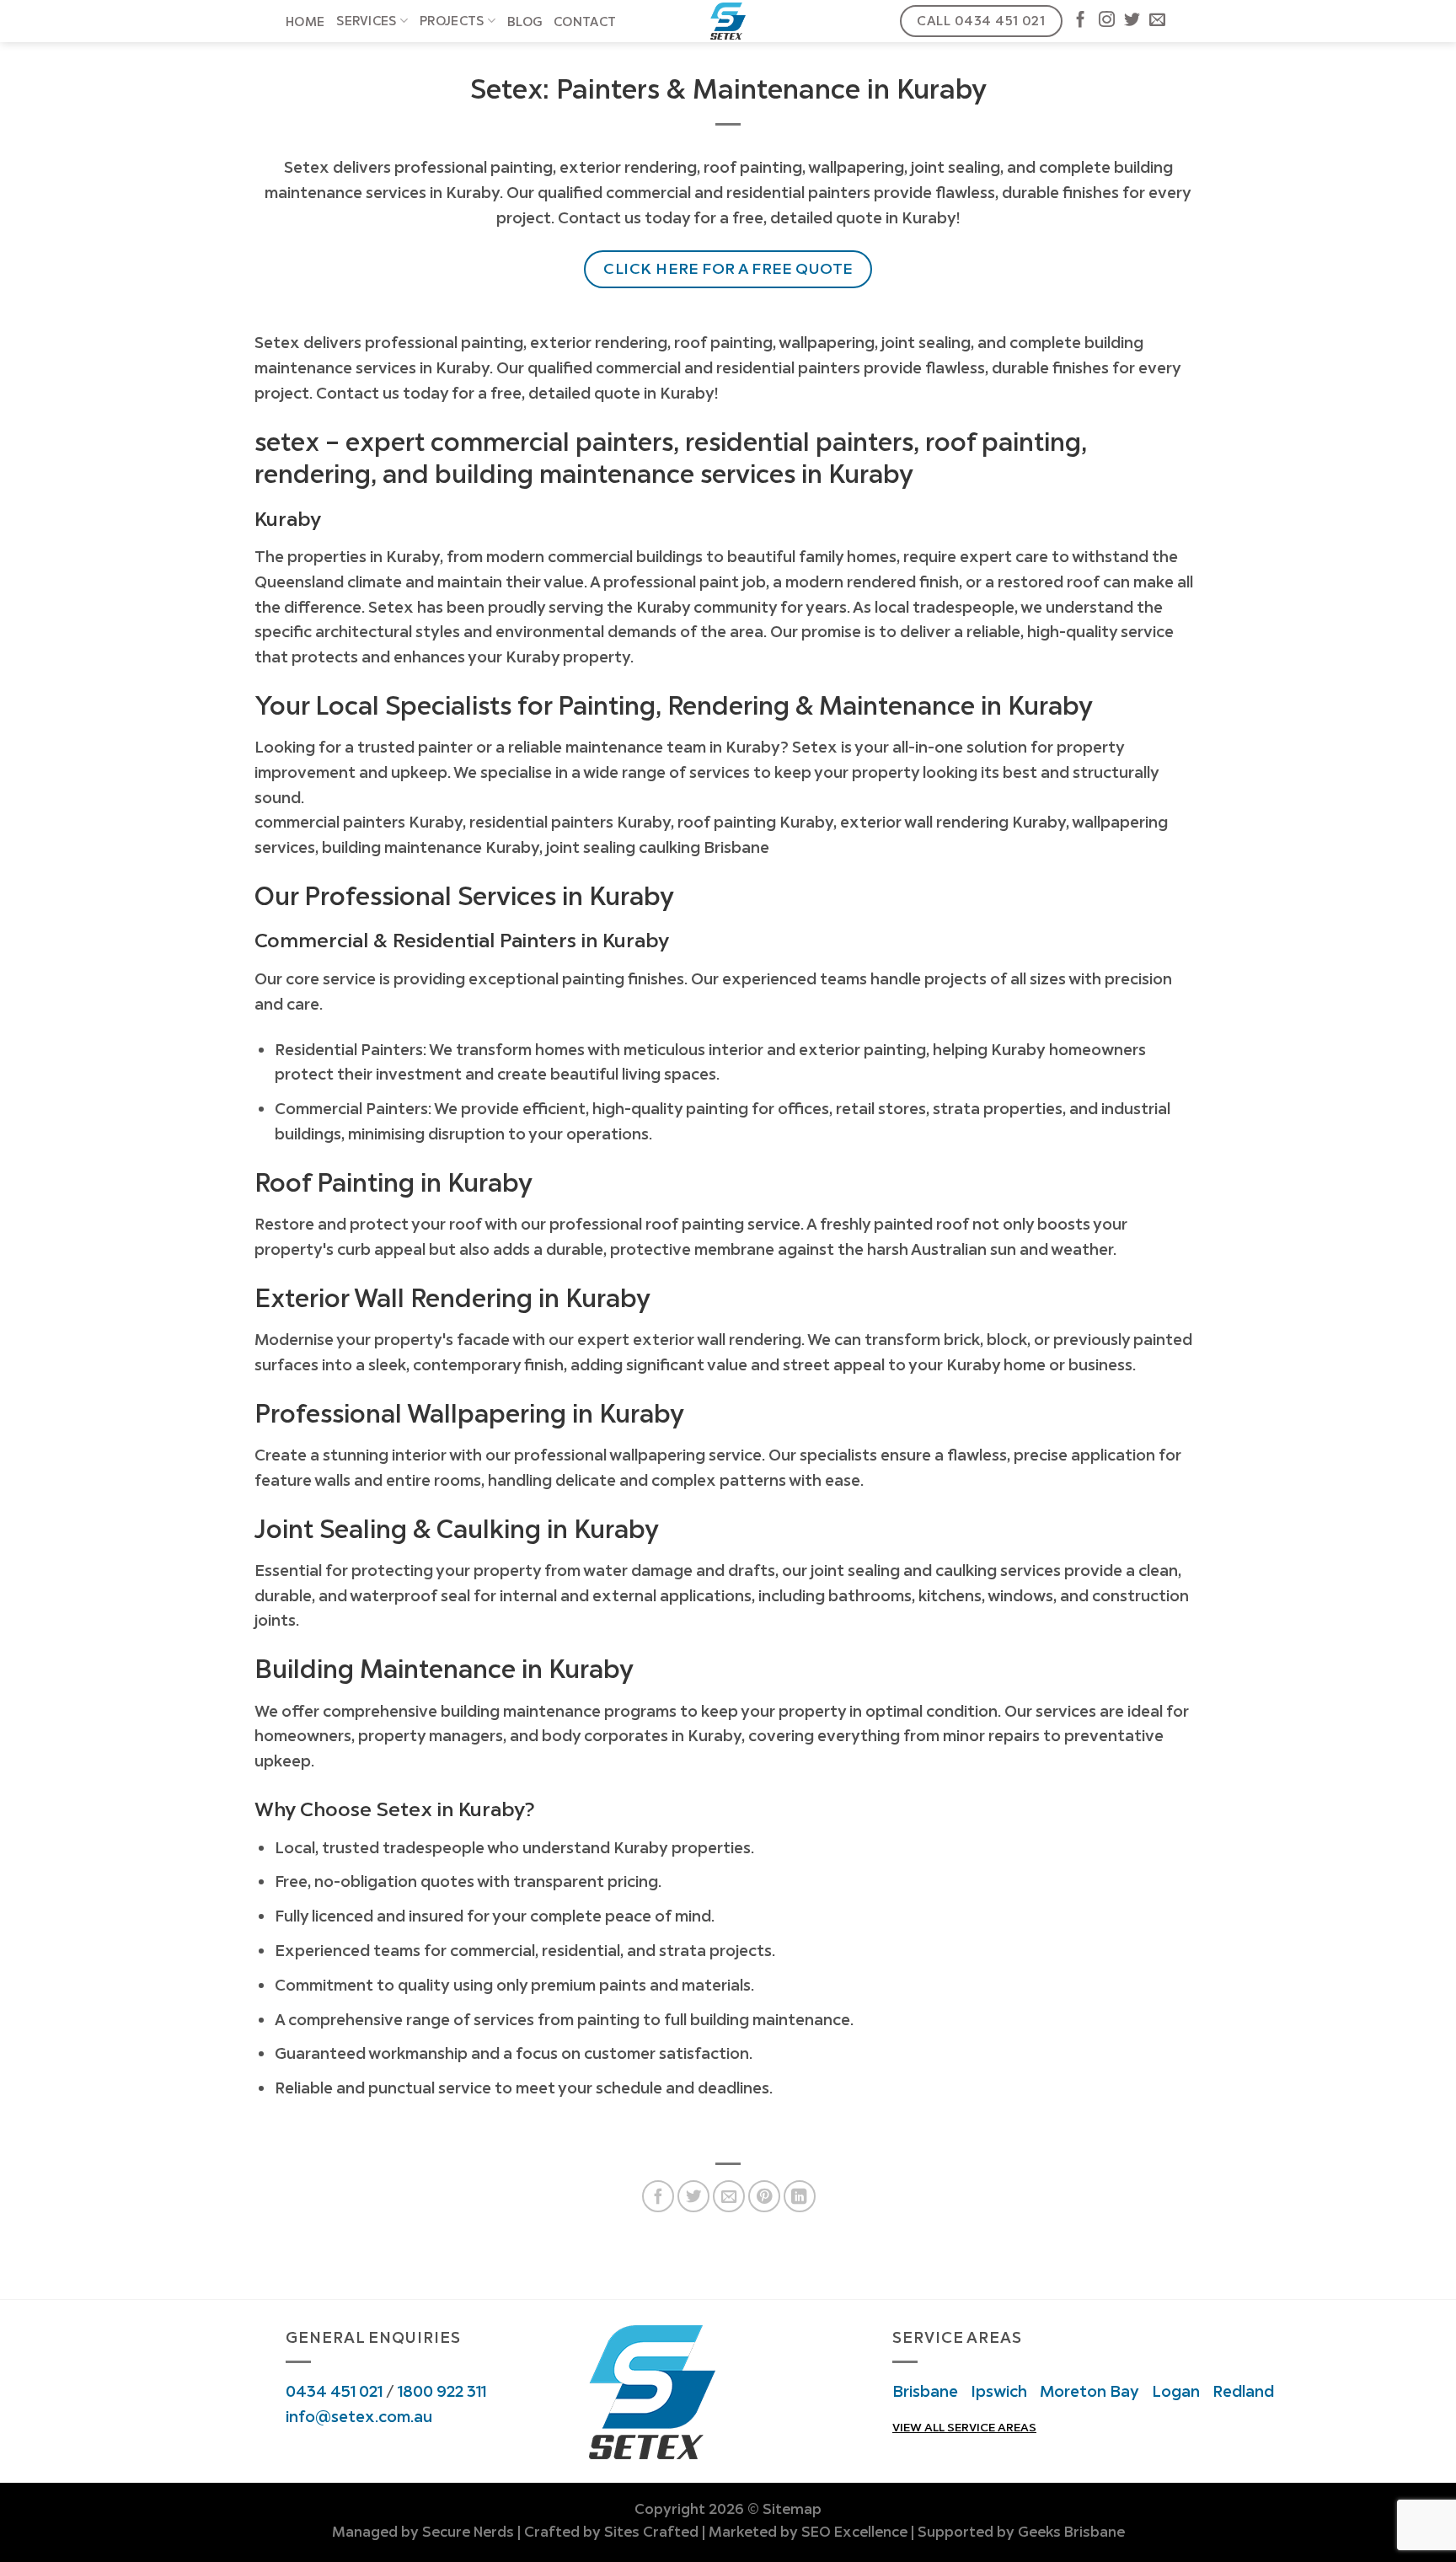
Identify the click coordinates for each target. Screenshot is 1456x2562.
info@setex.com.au (359, 2416)
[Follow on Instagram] (1107, 21)
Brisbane (925, 2391)
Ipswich (999, 2391)
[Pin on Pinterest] (764, 2196)
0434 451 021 (334, 2391)
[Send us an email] (1157, 21)
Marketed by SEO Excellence (808, 2532)
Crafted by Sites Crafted (611, 2532)
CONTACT (585, 22)
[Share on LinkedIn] (800, 2196)
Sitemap (792, 2509)
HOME (305, 22)
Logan (1176, 2391)
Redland (1243, 2391)
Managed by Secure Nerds (423, 2532)
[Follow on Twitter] (1132, 21)
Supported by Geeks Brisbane (1021, 2532)
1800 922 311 (442, 2391)
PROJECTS (452, 21)
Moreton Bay (1089, 2391)
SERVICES (366, 21)
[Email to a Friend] (729, 2196)
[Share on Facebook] (658, 2196)
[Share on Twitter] (693, 2196)
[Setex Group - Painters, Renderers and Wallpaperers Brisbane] (728, 21)
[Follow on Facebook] (1081, 21)
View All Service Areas (964, 2427)
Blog (525, 22)
